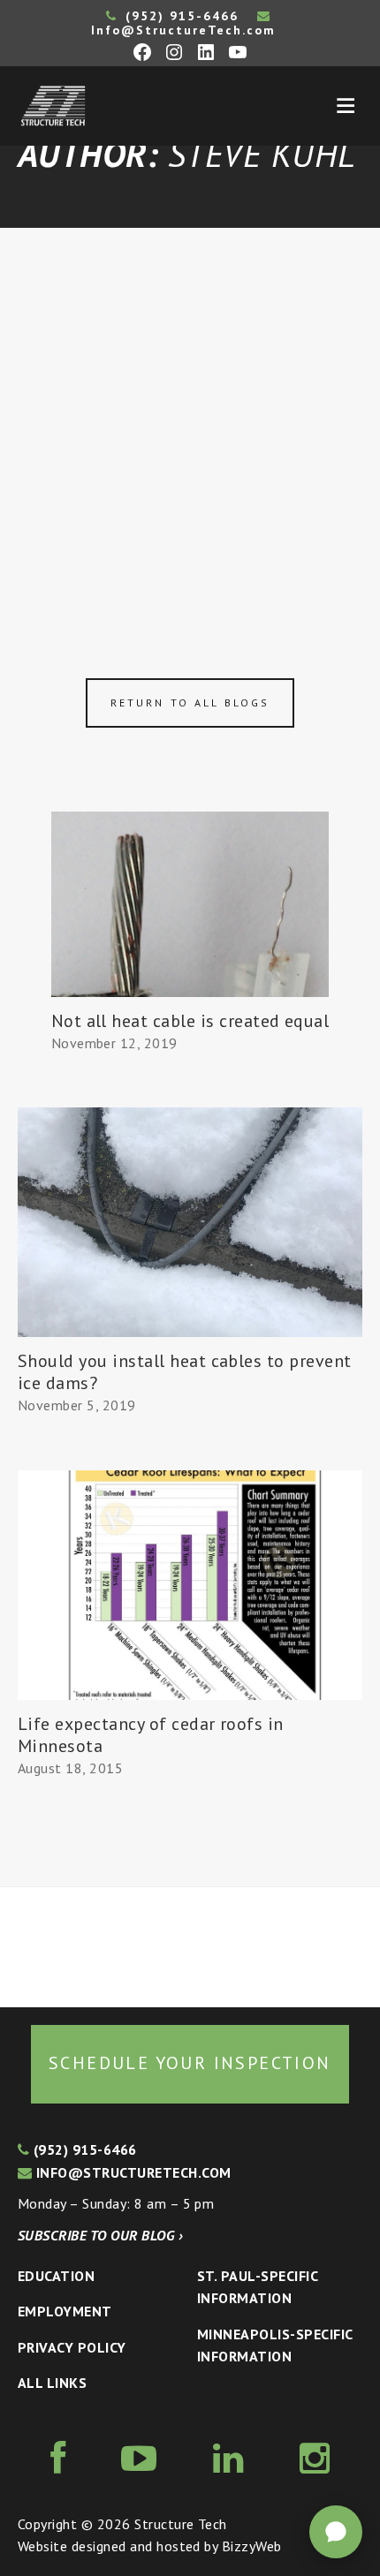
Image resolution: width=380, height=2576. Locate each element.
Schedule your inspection (190, 2063)
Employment (65, 2311)
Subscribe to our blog (100, 2235)
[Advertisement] (190, 427)
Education (56, 2276)
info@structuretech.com (131, 2172)
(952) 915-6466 (179, 16)
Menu (346, 106)
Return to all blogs (190, 703)
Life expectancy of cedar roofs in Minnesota (151, 1735)
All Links (52, 2383)
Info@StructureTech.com (183, 30)
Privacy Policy (72, 2347)
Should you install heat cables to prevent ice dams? (185, 1372)
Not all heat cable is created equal (190, 1021)
